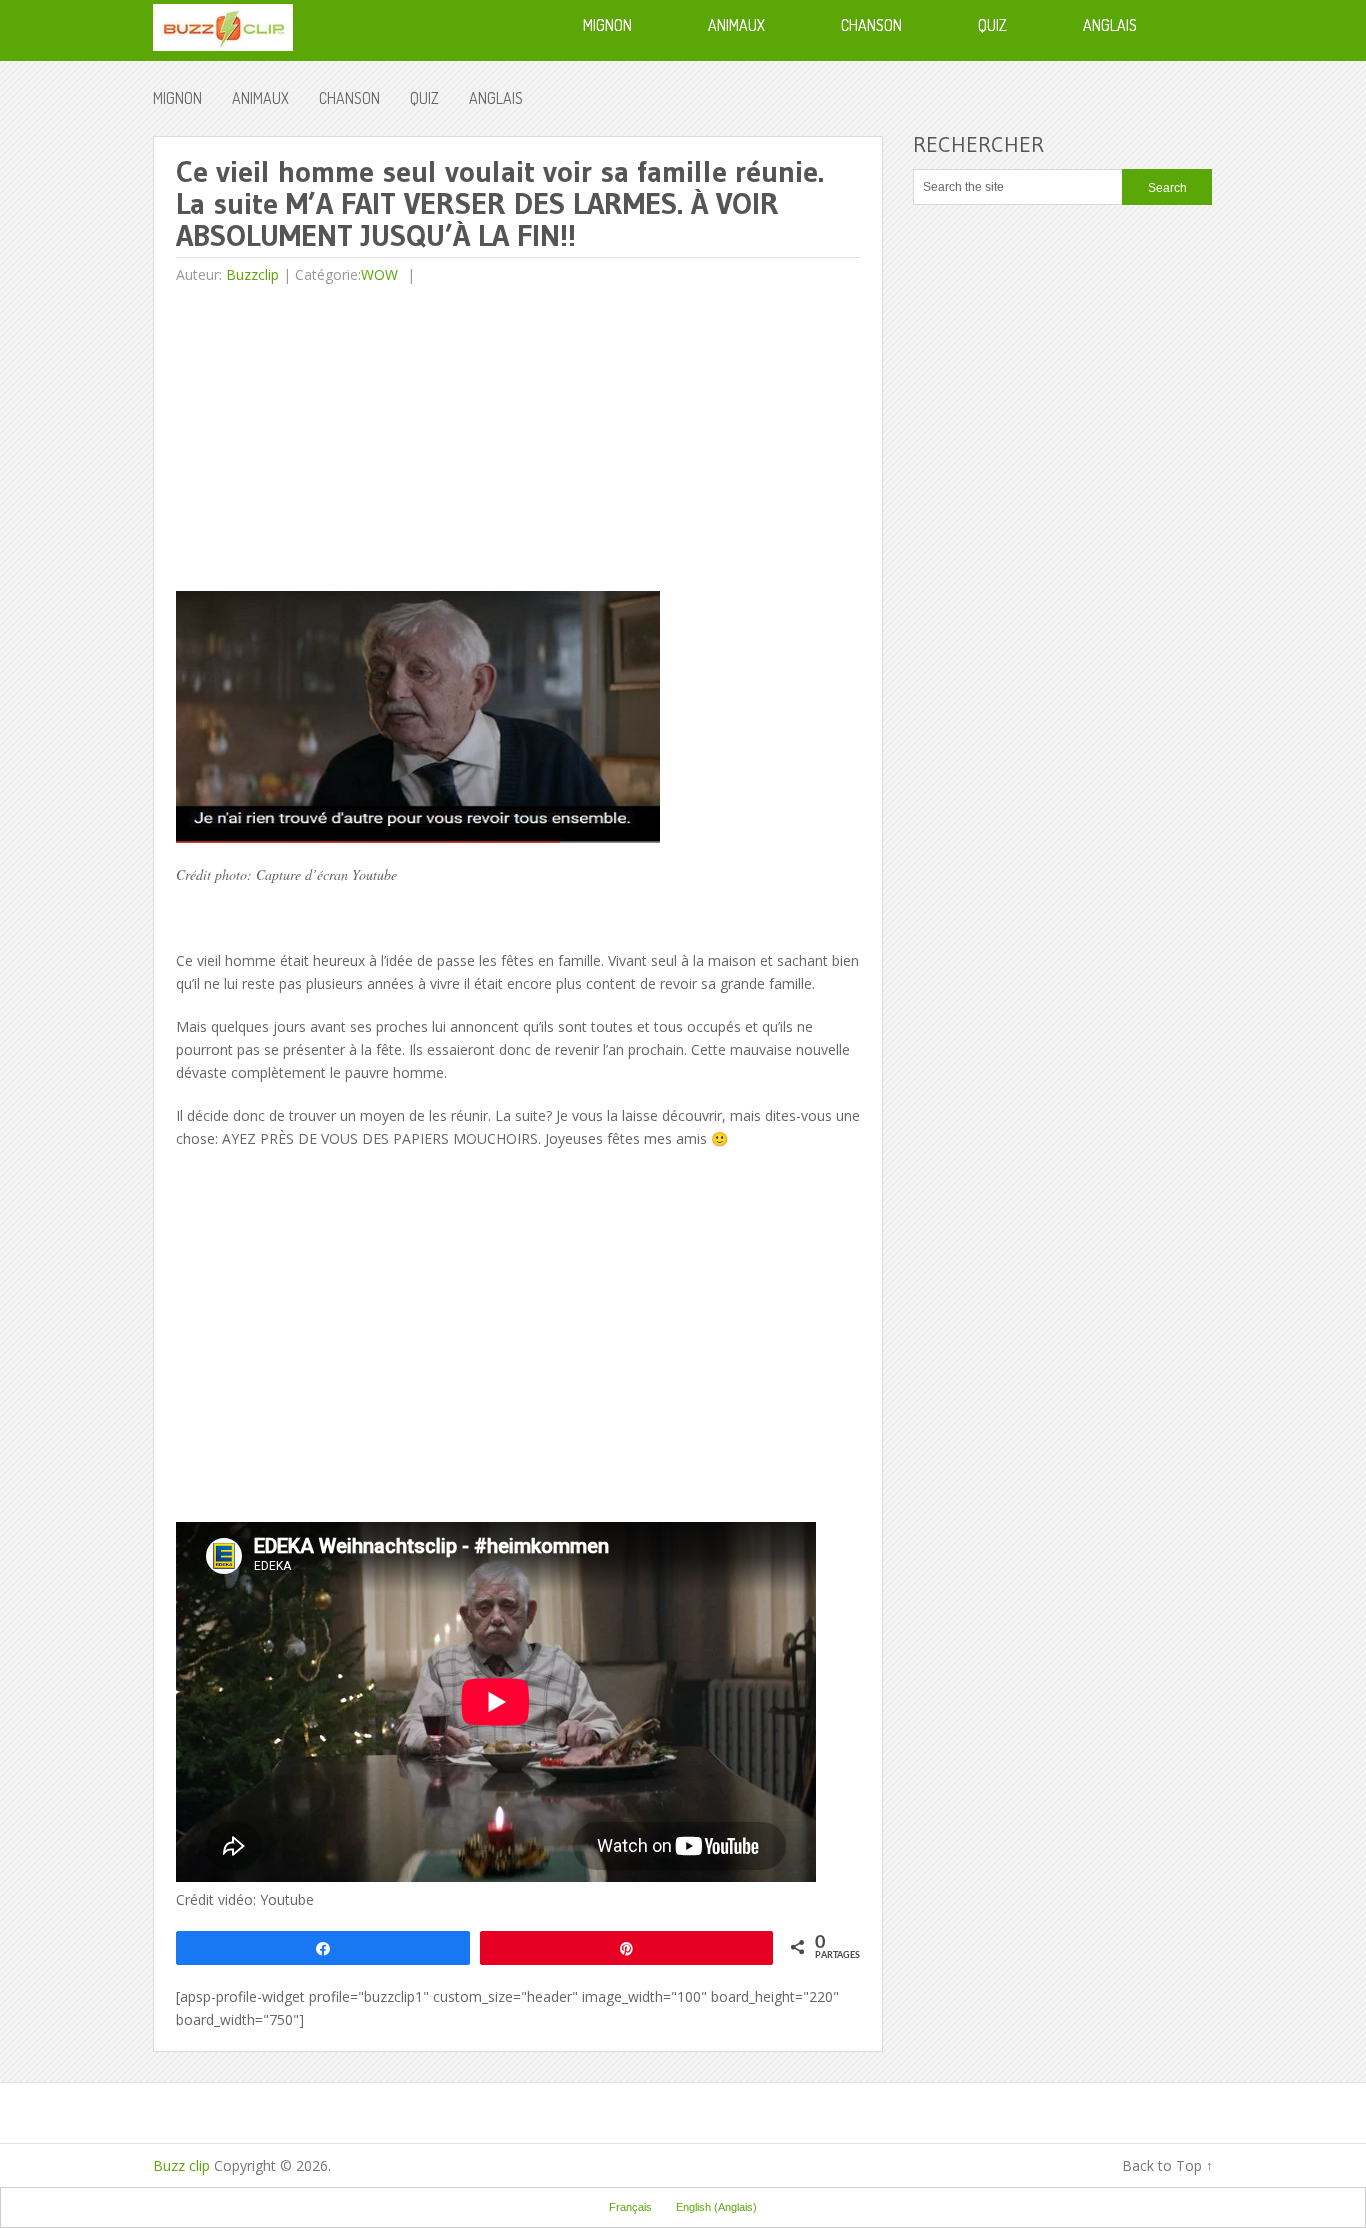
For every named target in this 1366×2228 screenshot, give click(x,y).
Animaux (260, 98)
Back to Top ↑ (1167, 2165)
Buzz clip (181, 2165)
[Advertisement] (344, 441)
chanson (349, 98)
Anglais (496, 98)
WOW (379, 274)
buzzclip (252, 274)
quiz (424, 98)
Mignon (177, 98)
